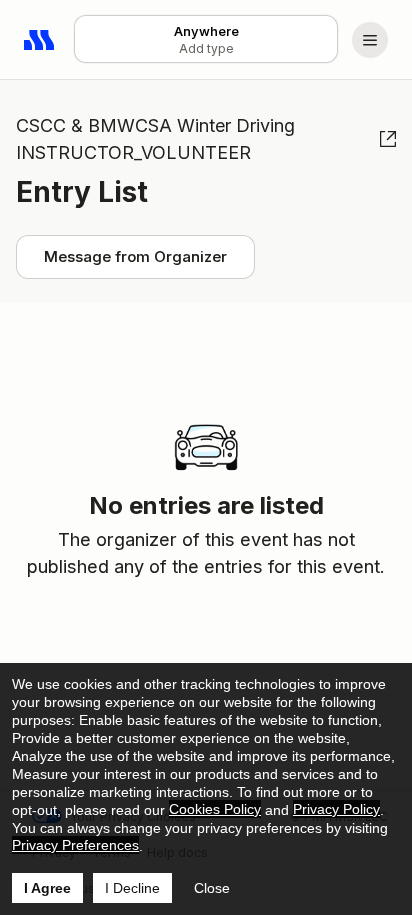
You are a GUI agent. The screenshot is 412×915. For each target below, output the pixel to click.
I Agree (47, 888)
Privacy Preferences (75, 845)
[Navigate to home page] (40, 40)
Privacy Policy (336, 809)
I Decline (132, 888)
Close (212, 888)
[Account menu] (370, 40)
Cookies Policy (215, 809)
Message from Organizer (135, 256)
